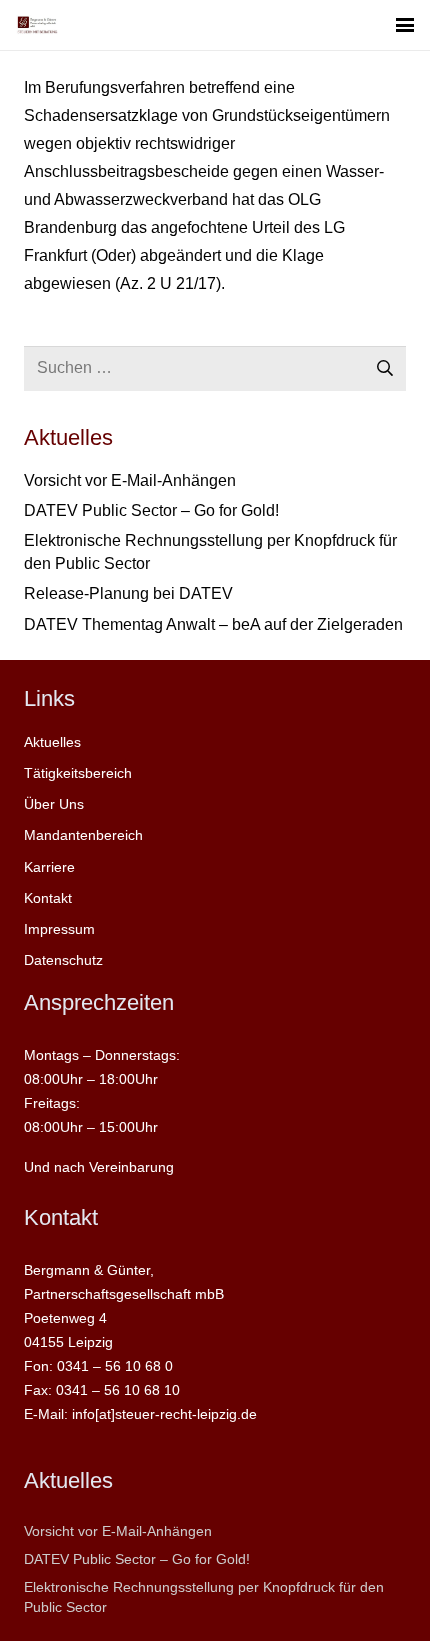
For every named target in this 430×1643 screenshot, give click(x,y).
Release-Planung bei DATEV (128, 593)
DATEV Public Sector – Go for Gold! (151, 510)
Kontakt (48, 898)
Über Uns (54, 804)
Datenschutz (63, 960)
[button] (405, 25)
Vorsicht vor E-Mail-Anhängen (130, 480)
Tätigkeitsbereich (78, 773)
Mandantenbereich (83, 835)
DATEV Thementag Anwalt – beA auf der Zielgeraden (213, 624)
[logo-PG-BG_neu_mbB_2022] (37, 25)
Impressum (59, 929)
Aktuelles (52, 742)
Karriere (49, 867)
